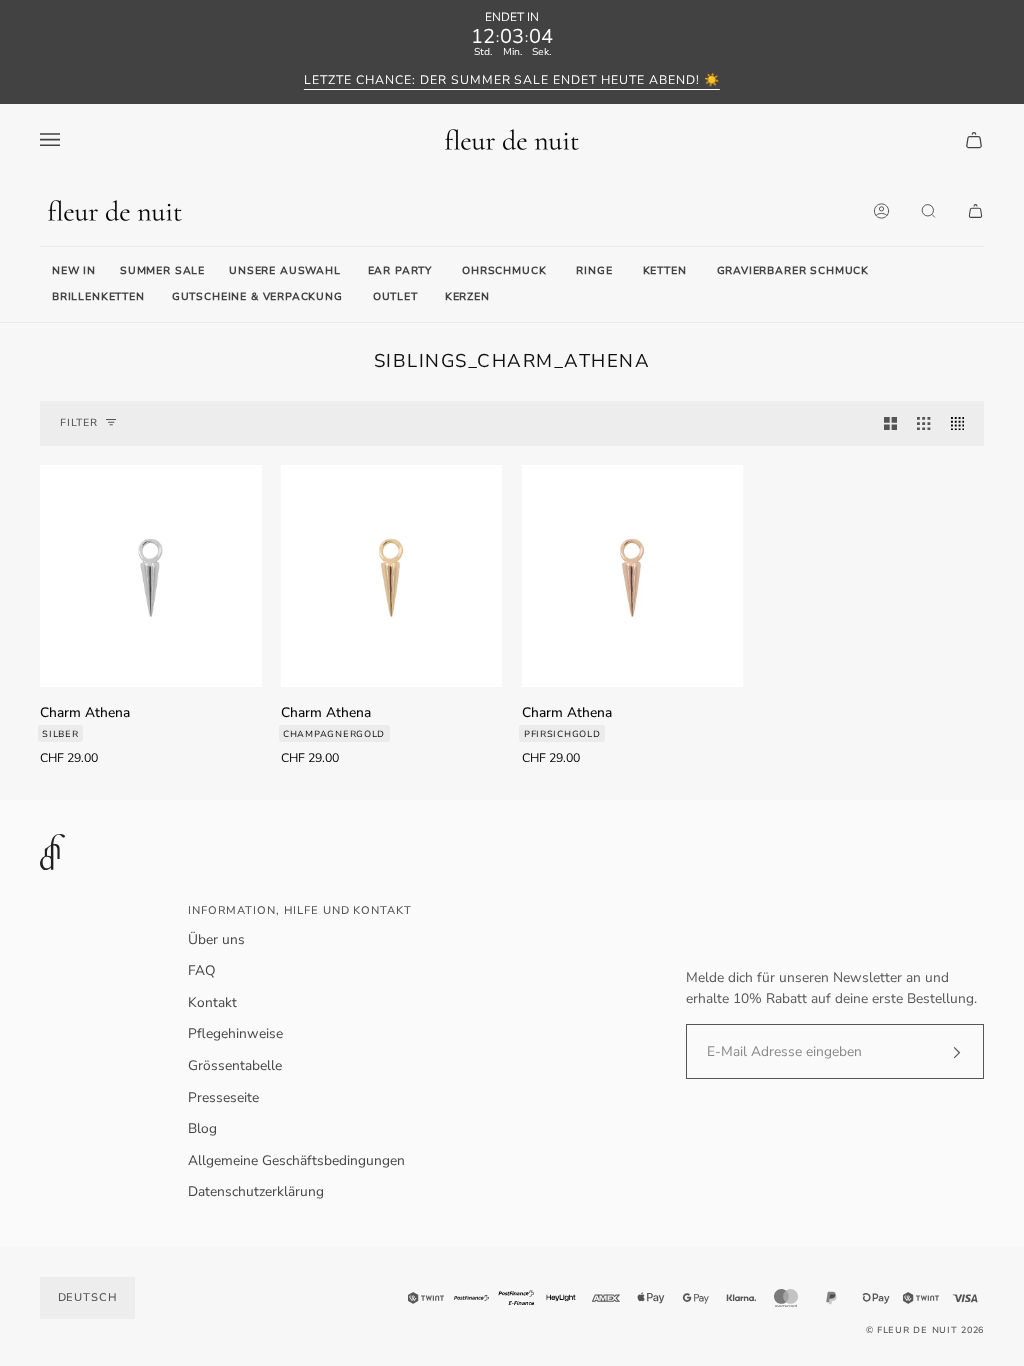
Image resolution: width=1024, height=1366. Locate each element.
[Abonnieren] (940, 1052)
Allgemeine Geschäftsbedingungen (296, 1160)
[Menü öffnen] (70, 139)
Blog (202, 1128)
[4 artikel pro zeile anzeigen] (962, 423)
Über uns (216, 939)
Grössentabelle (235, 1065)
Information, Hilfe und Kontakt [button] (300, 910)
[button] (400, 272)
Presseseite (223, 1097)
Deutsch (88, 1297)
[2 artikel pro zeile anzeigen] (890, 423)
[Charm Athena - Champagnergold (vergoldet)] (392, 576)
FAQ (202, 970)
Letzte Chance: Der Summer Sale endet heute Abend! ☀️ (512, 80)
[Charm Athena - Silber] (151, 576)
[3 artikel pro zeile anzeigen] (923, 423)
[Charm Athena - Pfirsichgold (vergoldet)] (633, 576)
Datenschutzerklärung (256, 1191)
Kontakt (212, 1002)
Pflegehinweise (235, 1033)
